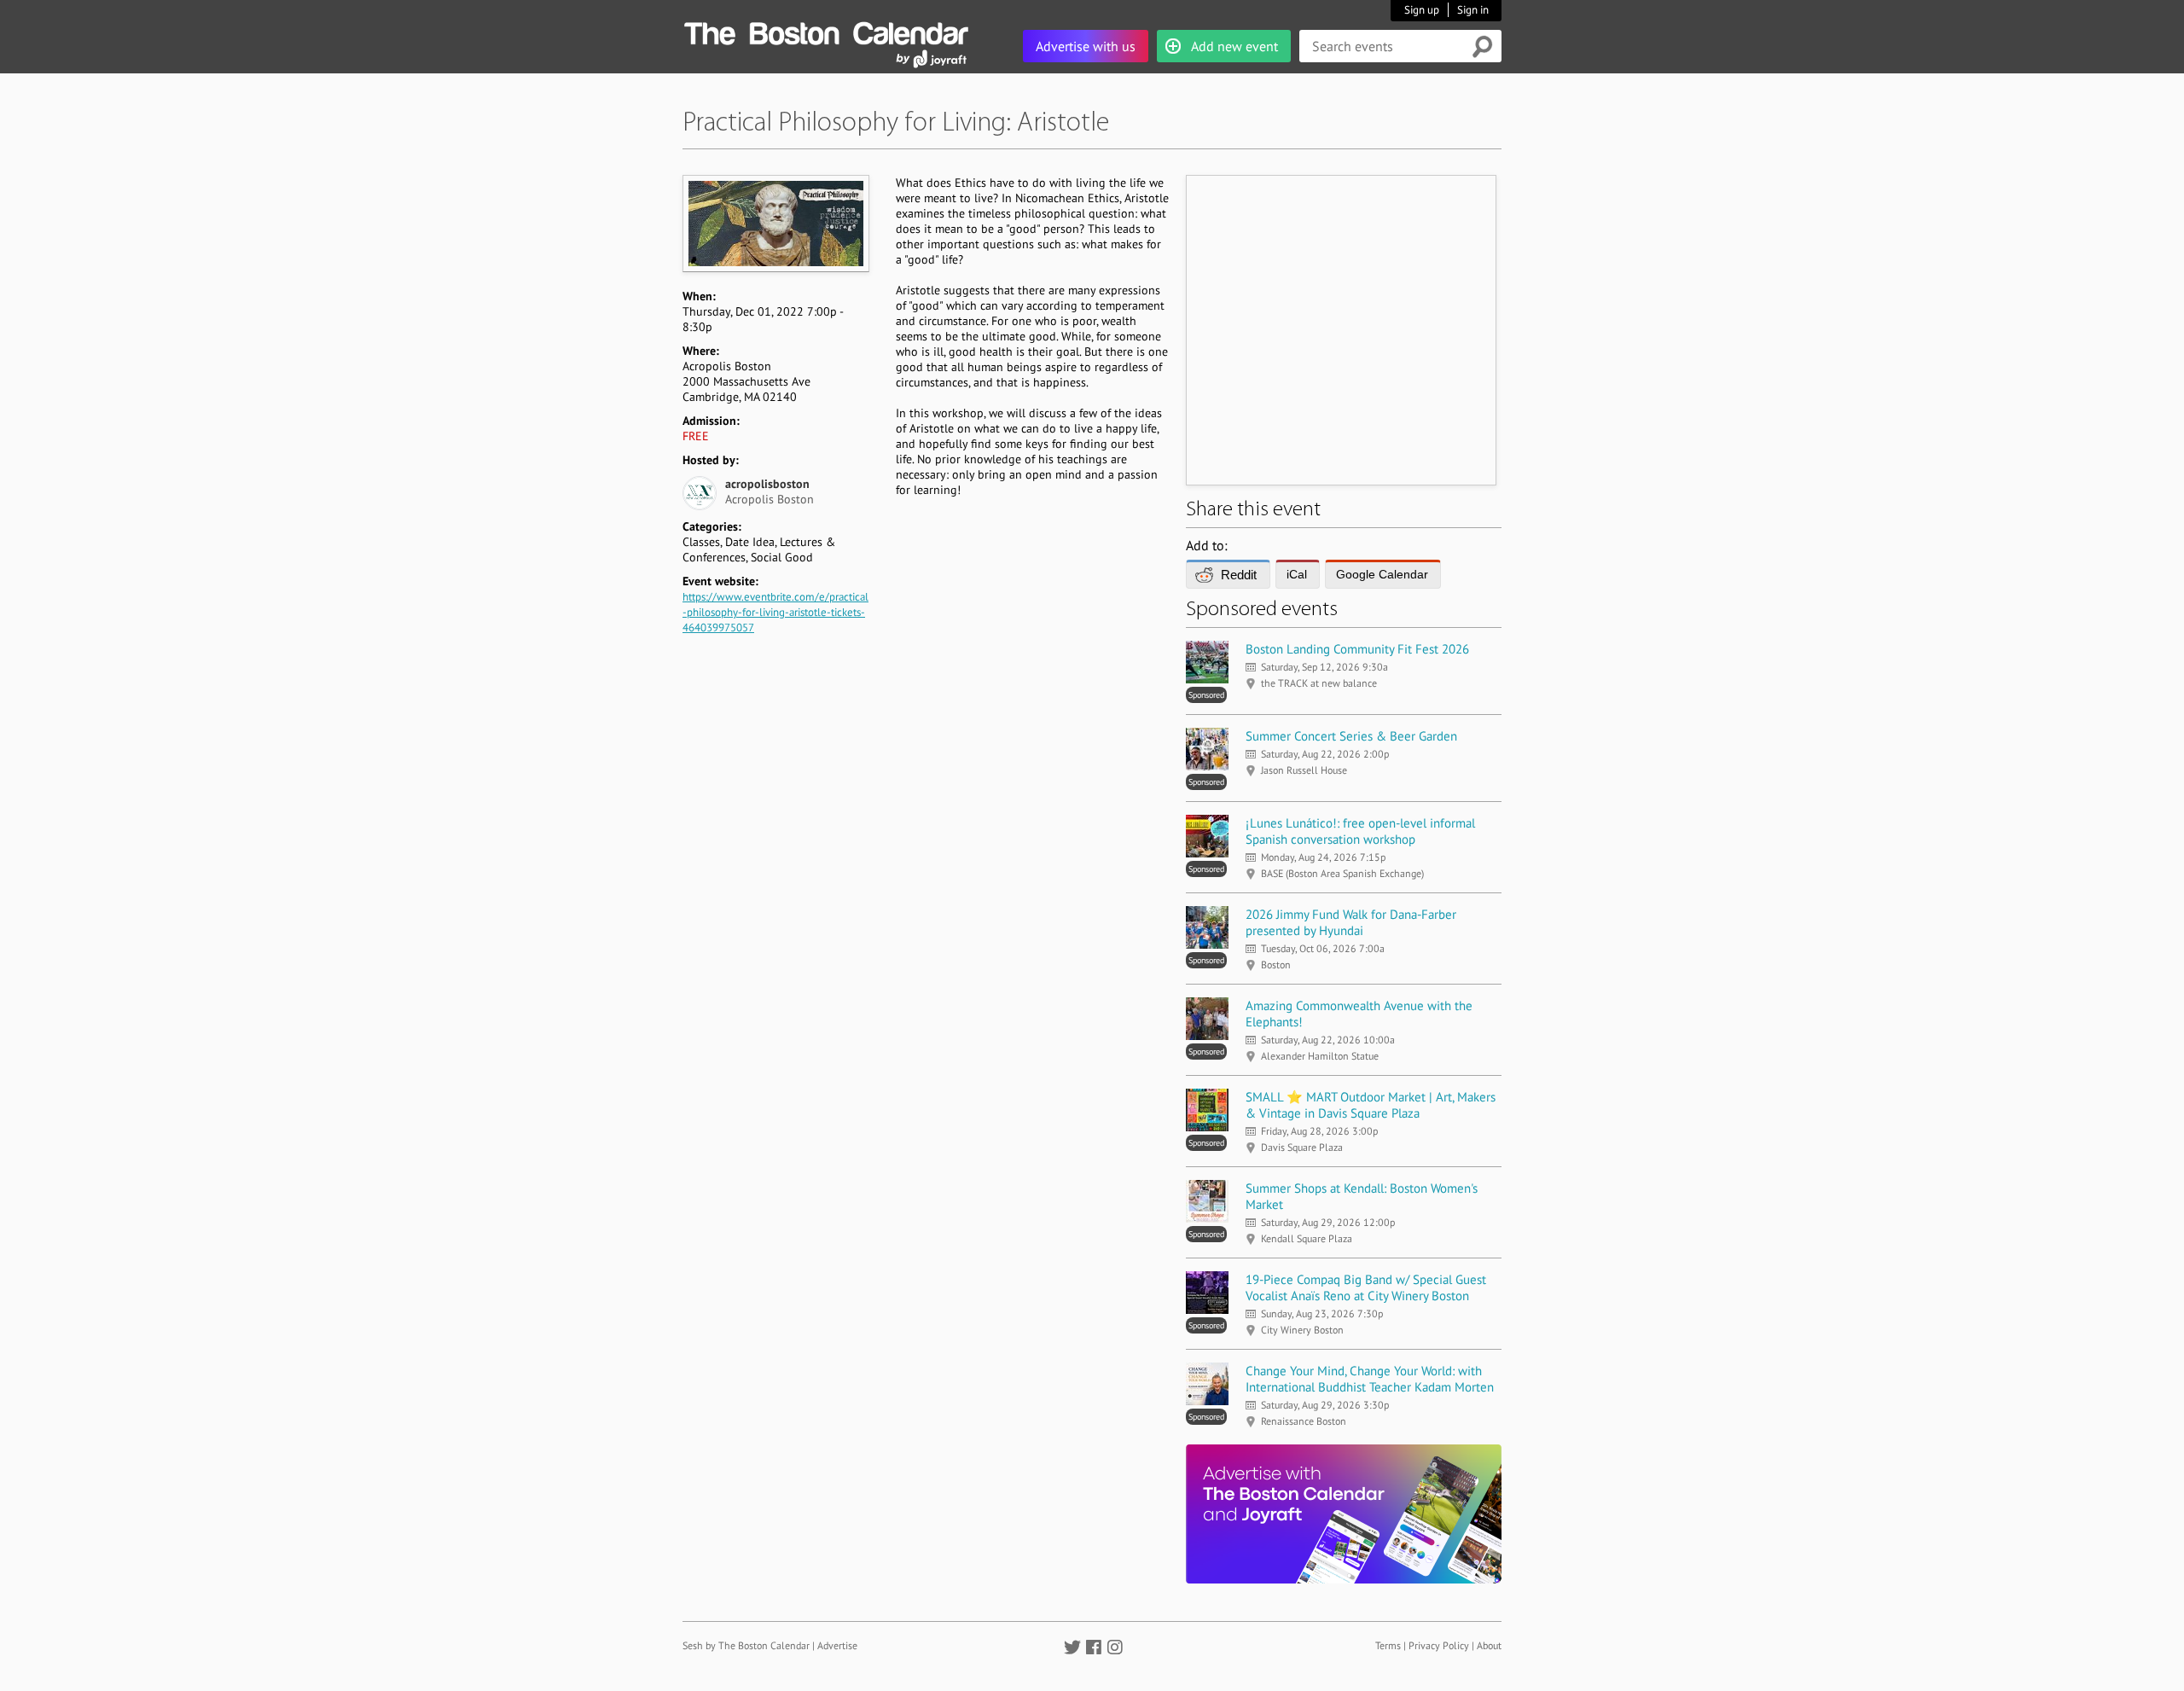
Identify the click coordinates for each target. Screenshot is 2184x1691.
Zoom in (775, 223)
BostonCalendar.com (826, 31)
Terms (1388, 1645)
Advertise (837, 1645)
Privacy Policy (1439, 1645)
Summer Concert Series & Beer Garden (1351, 736)
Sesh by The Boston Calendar (746, 1645)
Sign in (1473, 10)
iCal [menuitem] (1297, 574)
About (1489, 1645)
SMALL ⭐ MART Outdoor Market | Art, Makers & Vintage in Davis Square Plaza (1371, 1105)
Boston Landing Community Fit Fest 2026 (1357, 649)
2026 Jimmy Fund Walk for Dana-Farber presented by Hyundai (1351, 922)
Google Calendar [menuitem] (1382, 574)
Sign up (1422, 10)
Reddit (1239, 575)
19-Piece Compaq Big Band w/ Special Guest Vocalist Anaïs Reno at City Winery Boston (1366, 1287)
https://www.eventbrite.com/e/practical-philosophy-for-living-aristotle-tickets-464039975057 (775, 612)
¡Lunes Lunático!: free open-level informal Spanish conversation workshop (1360, 831)
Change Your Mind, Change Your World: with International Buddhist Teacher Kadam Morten (1370, 1379)
